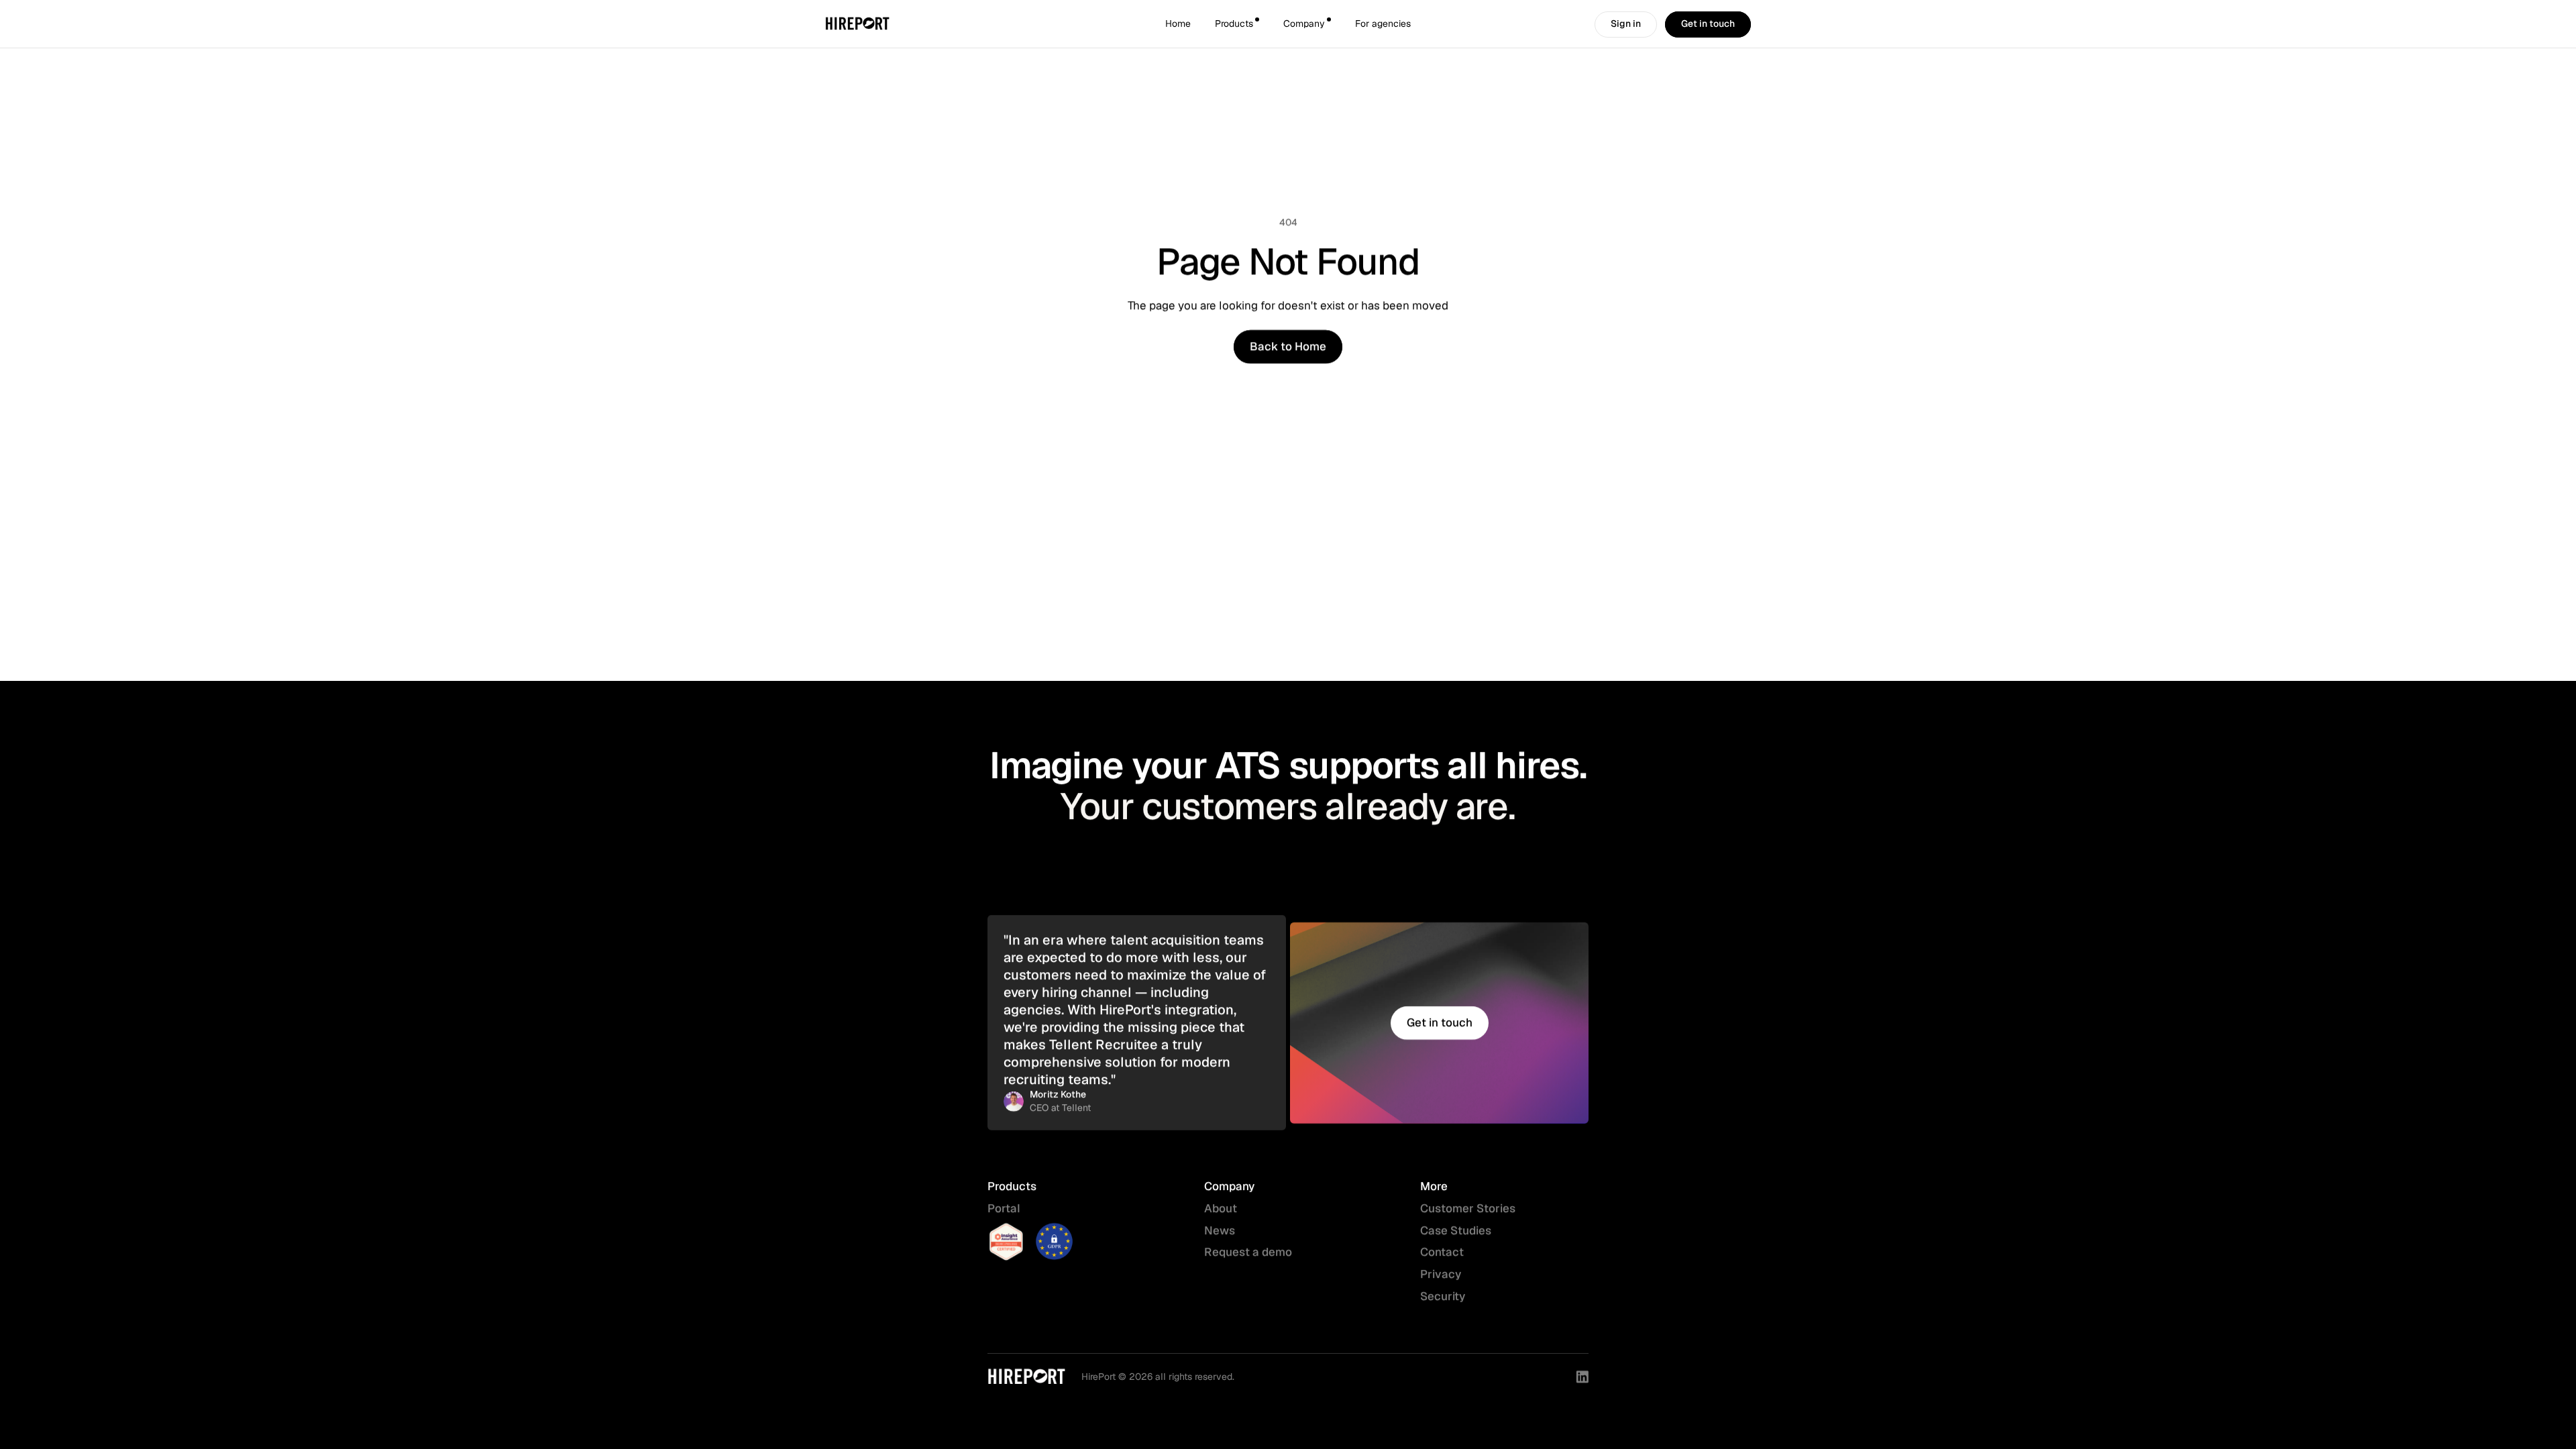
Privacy (1441, 1274)
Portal (1004, 1208)
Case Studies (1456, 1230)
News (1220, 1230)
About (1221, 1208)
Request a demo (1248, 1252)
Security (1444, 1296)
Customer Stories (1468, 1208)
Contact (1442, 1252)
